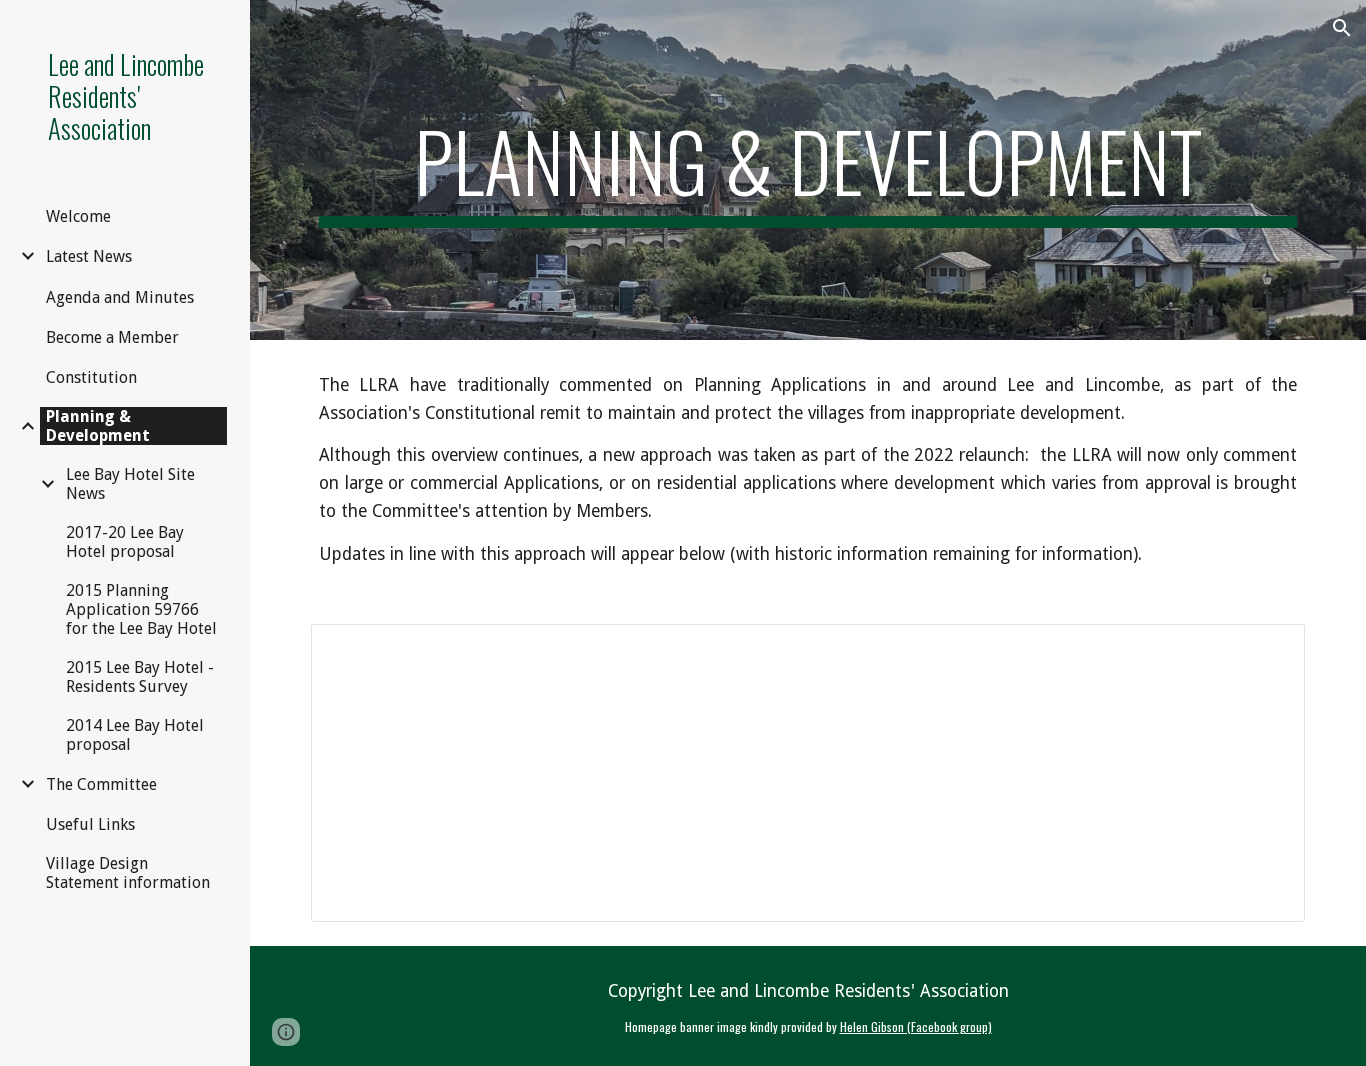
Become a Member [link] (112, 337)
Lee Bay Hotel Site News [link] (130, 484)
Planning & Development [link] (98, 426)
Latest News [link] (89, 256)
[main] (808, 170)
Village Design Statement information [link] (128, 873)
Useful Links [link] (90, 824)
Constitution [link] (91, 377)
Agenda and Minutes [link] (120, 297)
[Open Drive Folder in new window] (1267, 650)
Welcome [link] (78, 216)
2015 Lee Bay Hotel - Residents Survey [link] (140, 677)
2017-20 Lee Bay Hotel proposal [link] (125, 542)
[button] (1342, 28)
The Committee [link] (101, 784)
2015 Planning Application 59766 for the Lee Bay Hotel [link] (141, 609)
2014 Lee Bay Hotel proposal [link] (135, 735)
